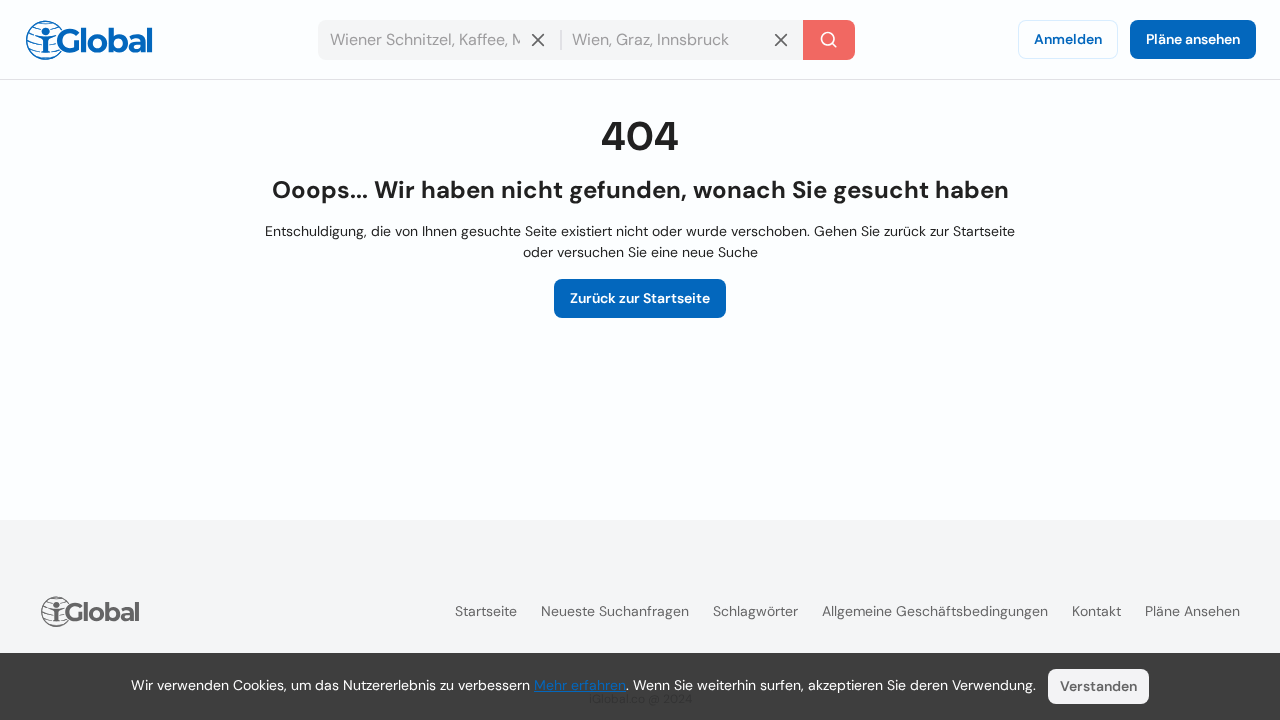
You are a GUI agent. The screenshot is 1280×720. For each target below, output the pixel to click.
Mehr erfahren (580, 685)
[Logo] (89, 40)
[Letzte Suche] (829, 40)
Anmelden (1068, 39)
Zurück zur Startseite (640, 298)
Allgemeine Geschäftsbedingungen (935, 611)
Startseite (486, 611)
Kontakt (1096, 611)
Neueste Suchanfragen (615, 611)
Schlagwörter (755, 611)
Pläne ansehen (1193, 39)
